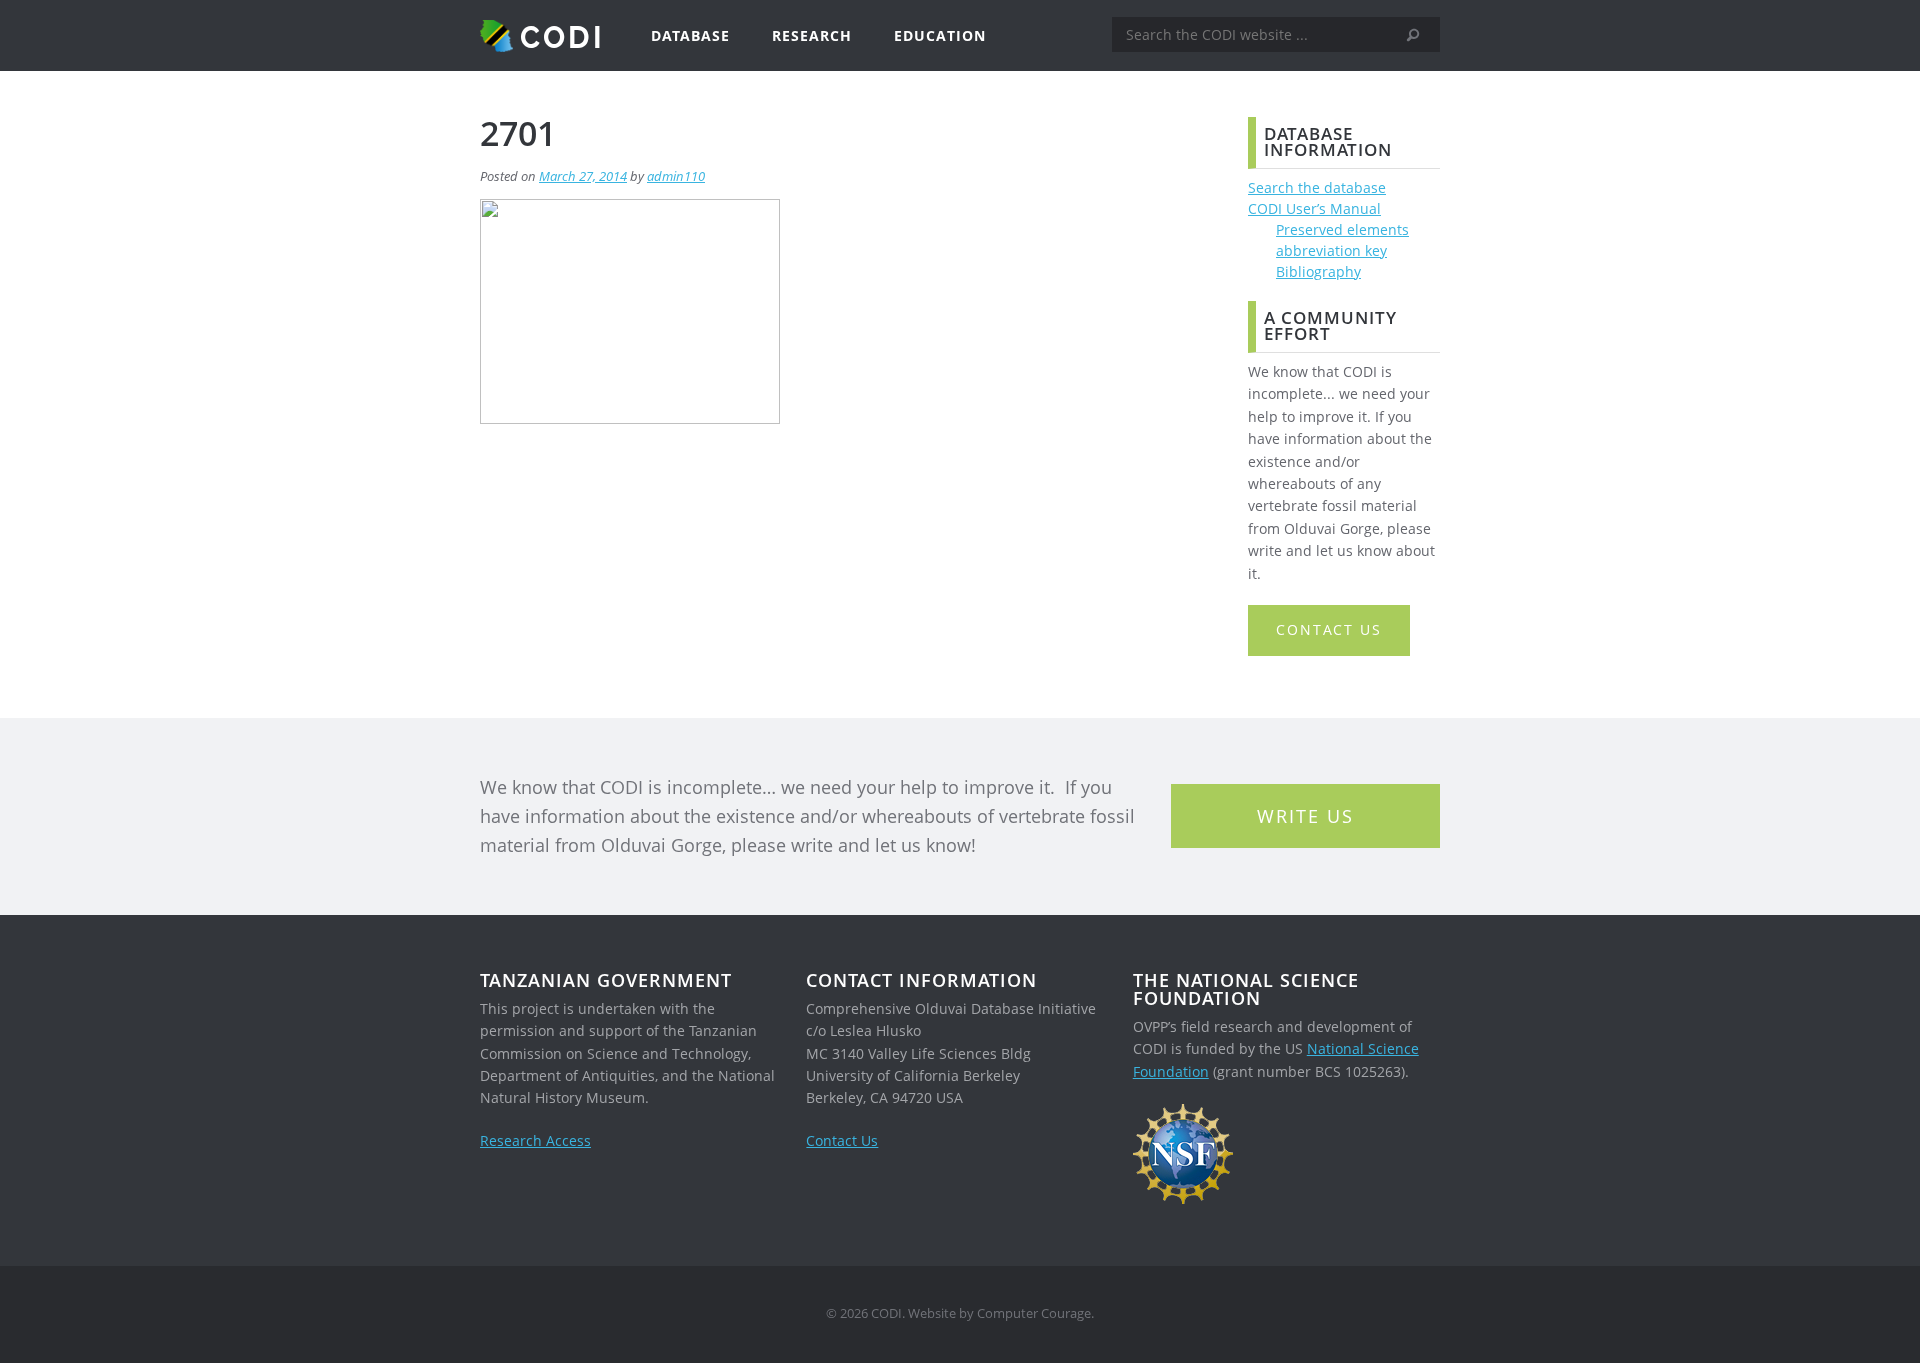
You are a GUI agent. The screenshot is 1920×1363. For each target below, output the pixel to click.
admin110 (676, 176)
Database (690, 35)
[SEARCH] (1420, 35)
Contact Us (842, 1140)
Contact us (1329, 629)
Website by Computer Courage (999, 1313)
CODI (562, 36)
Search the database (1317, 187)
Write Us (1305, 816)
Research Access (535, 1140)
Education (940, 35)
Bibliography (1318, 271)
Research (812, 35)
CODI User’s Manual (1314, 208)
